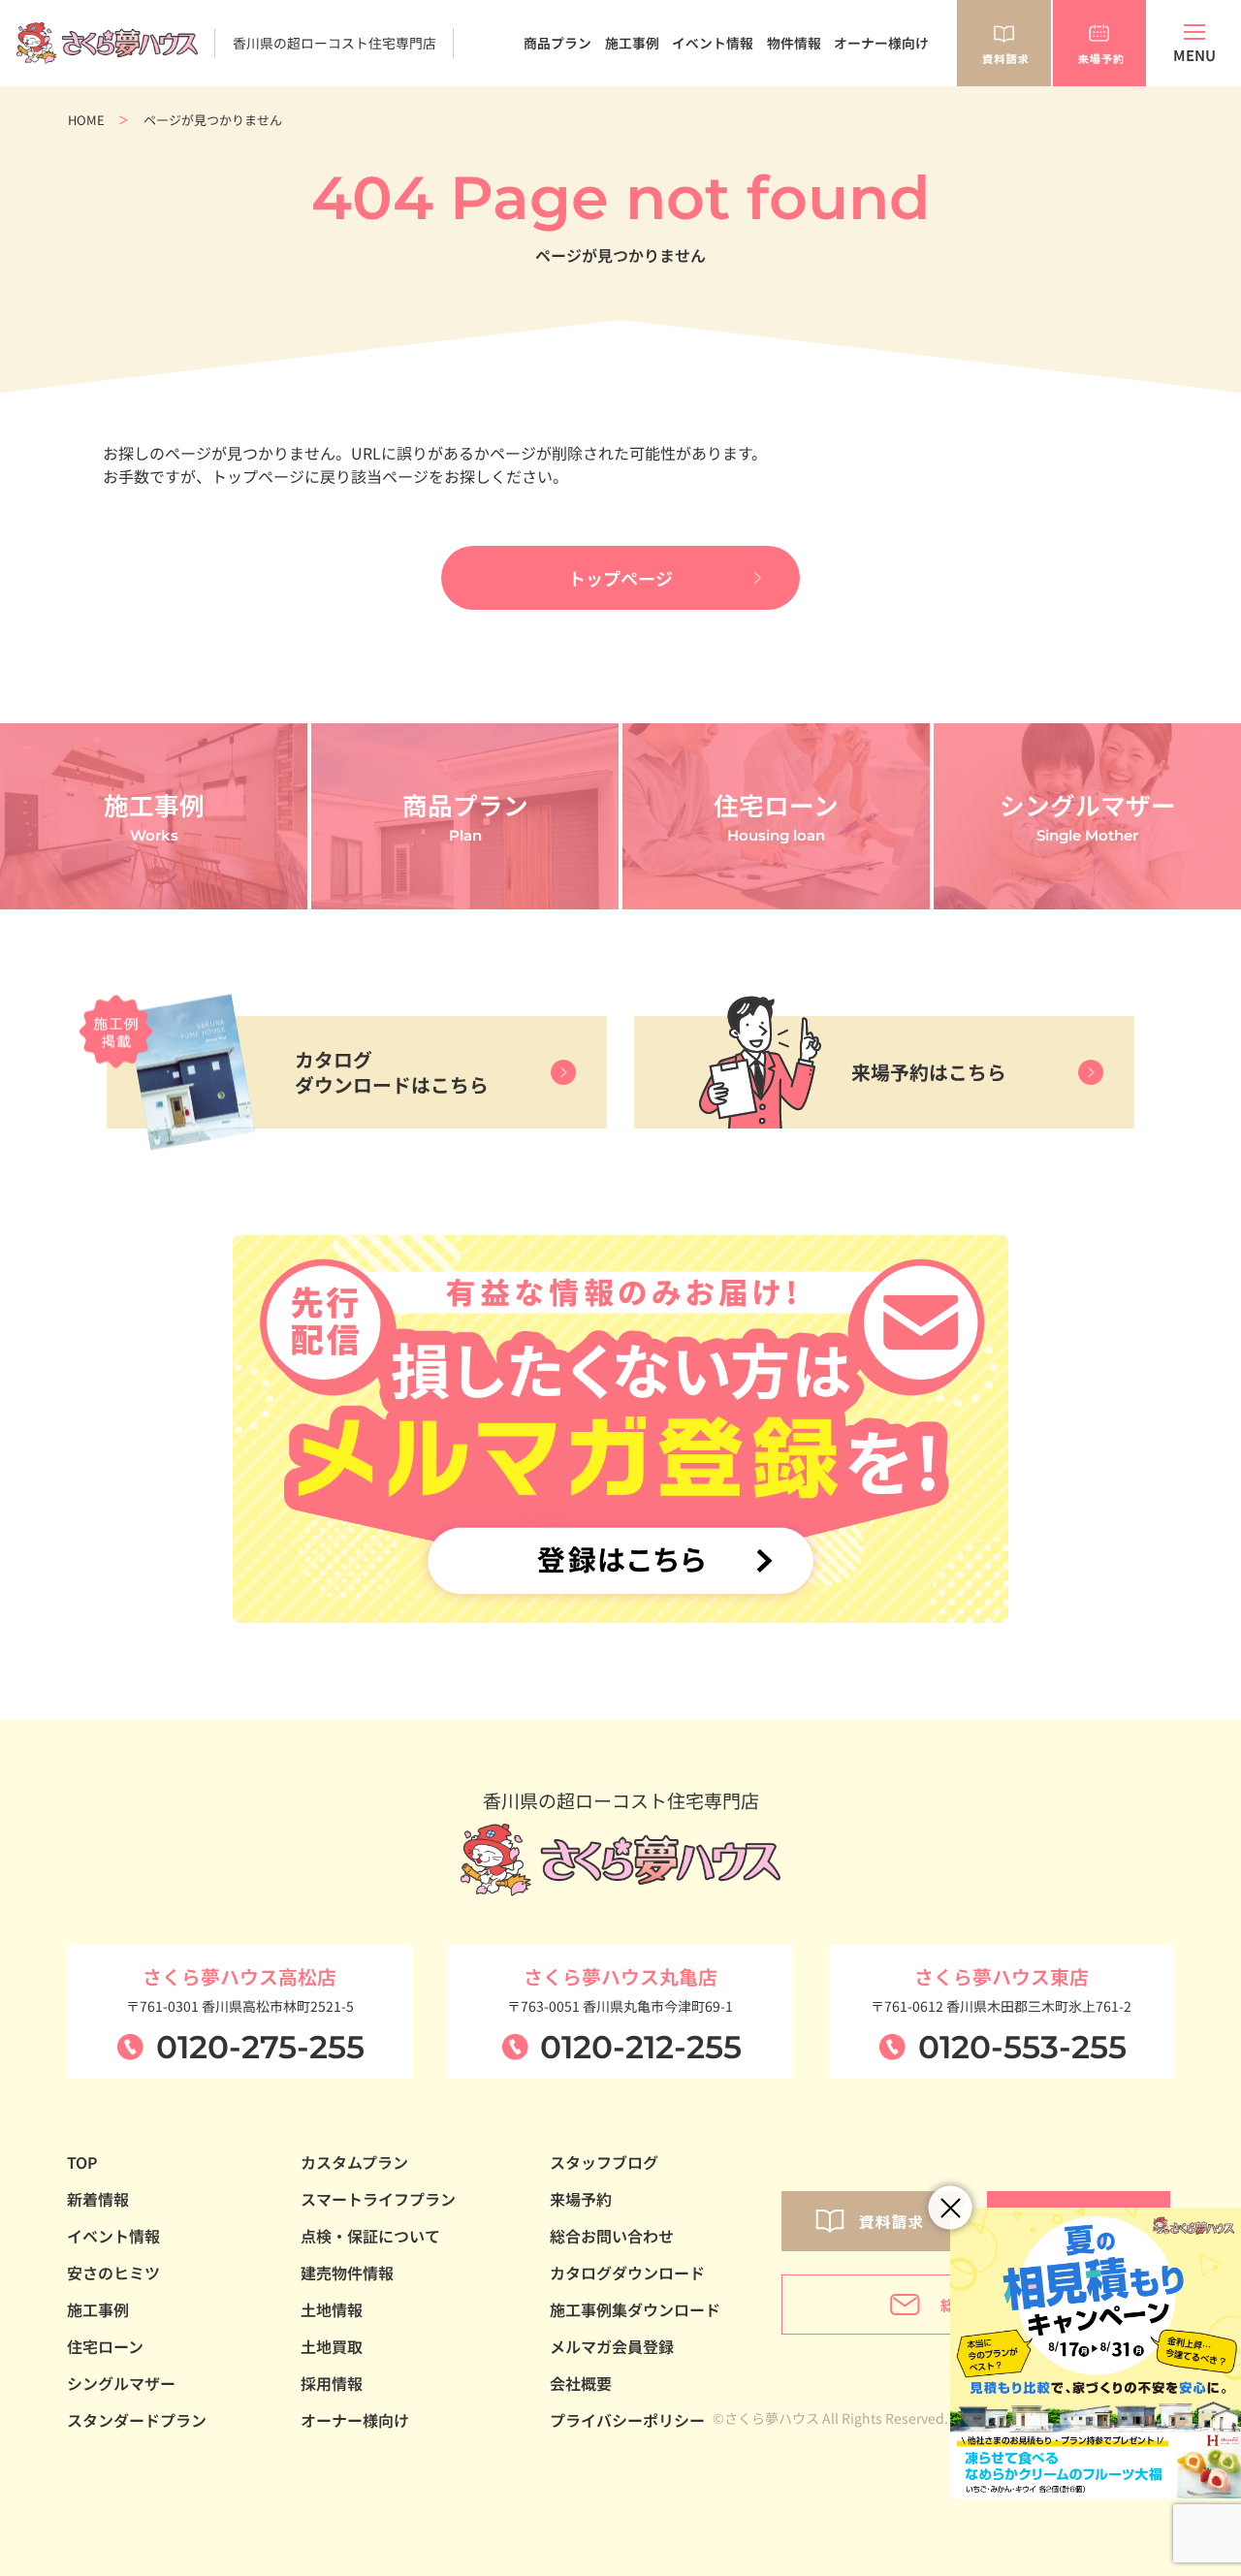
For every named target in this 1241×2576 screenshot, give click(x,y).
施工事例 (632, 43)
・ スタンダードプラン (544, 96)
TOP (82, 2162)
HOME (86, 120)
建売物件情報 (347, 2273)
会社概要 (581, 2383)
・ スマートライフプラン (551, 137)
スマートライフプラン (378, 2199)
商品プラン (557, 43)
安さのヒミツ (113, 2273)
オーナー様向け (881, 43)
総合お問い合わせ (612, 2236)
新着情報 (98, 2199)
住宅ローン (105, 2346)
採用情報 (332, 2383)
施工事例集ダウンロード (635, 2309)
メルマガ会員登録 (612, 2346)
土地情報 (332, 2309)
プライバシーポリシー (627, 2420)
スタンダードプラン (137, 2420)
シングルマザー (121, 2383)
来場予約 (581, 2199)
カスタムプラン (354, 2162)
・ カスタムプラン (530, 116)
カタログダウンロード (627, 2273)
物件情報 (794, 43)
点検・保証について (370, 2236)
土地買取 (332, 2346)
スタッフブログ (604, 2162)
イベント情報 (713, 43)
